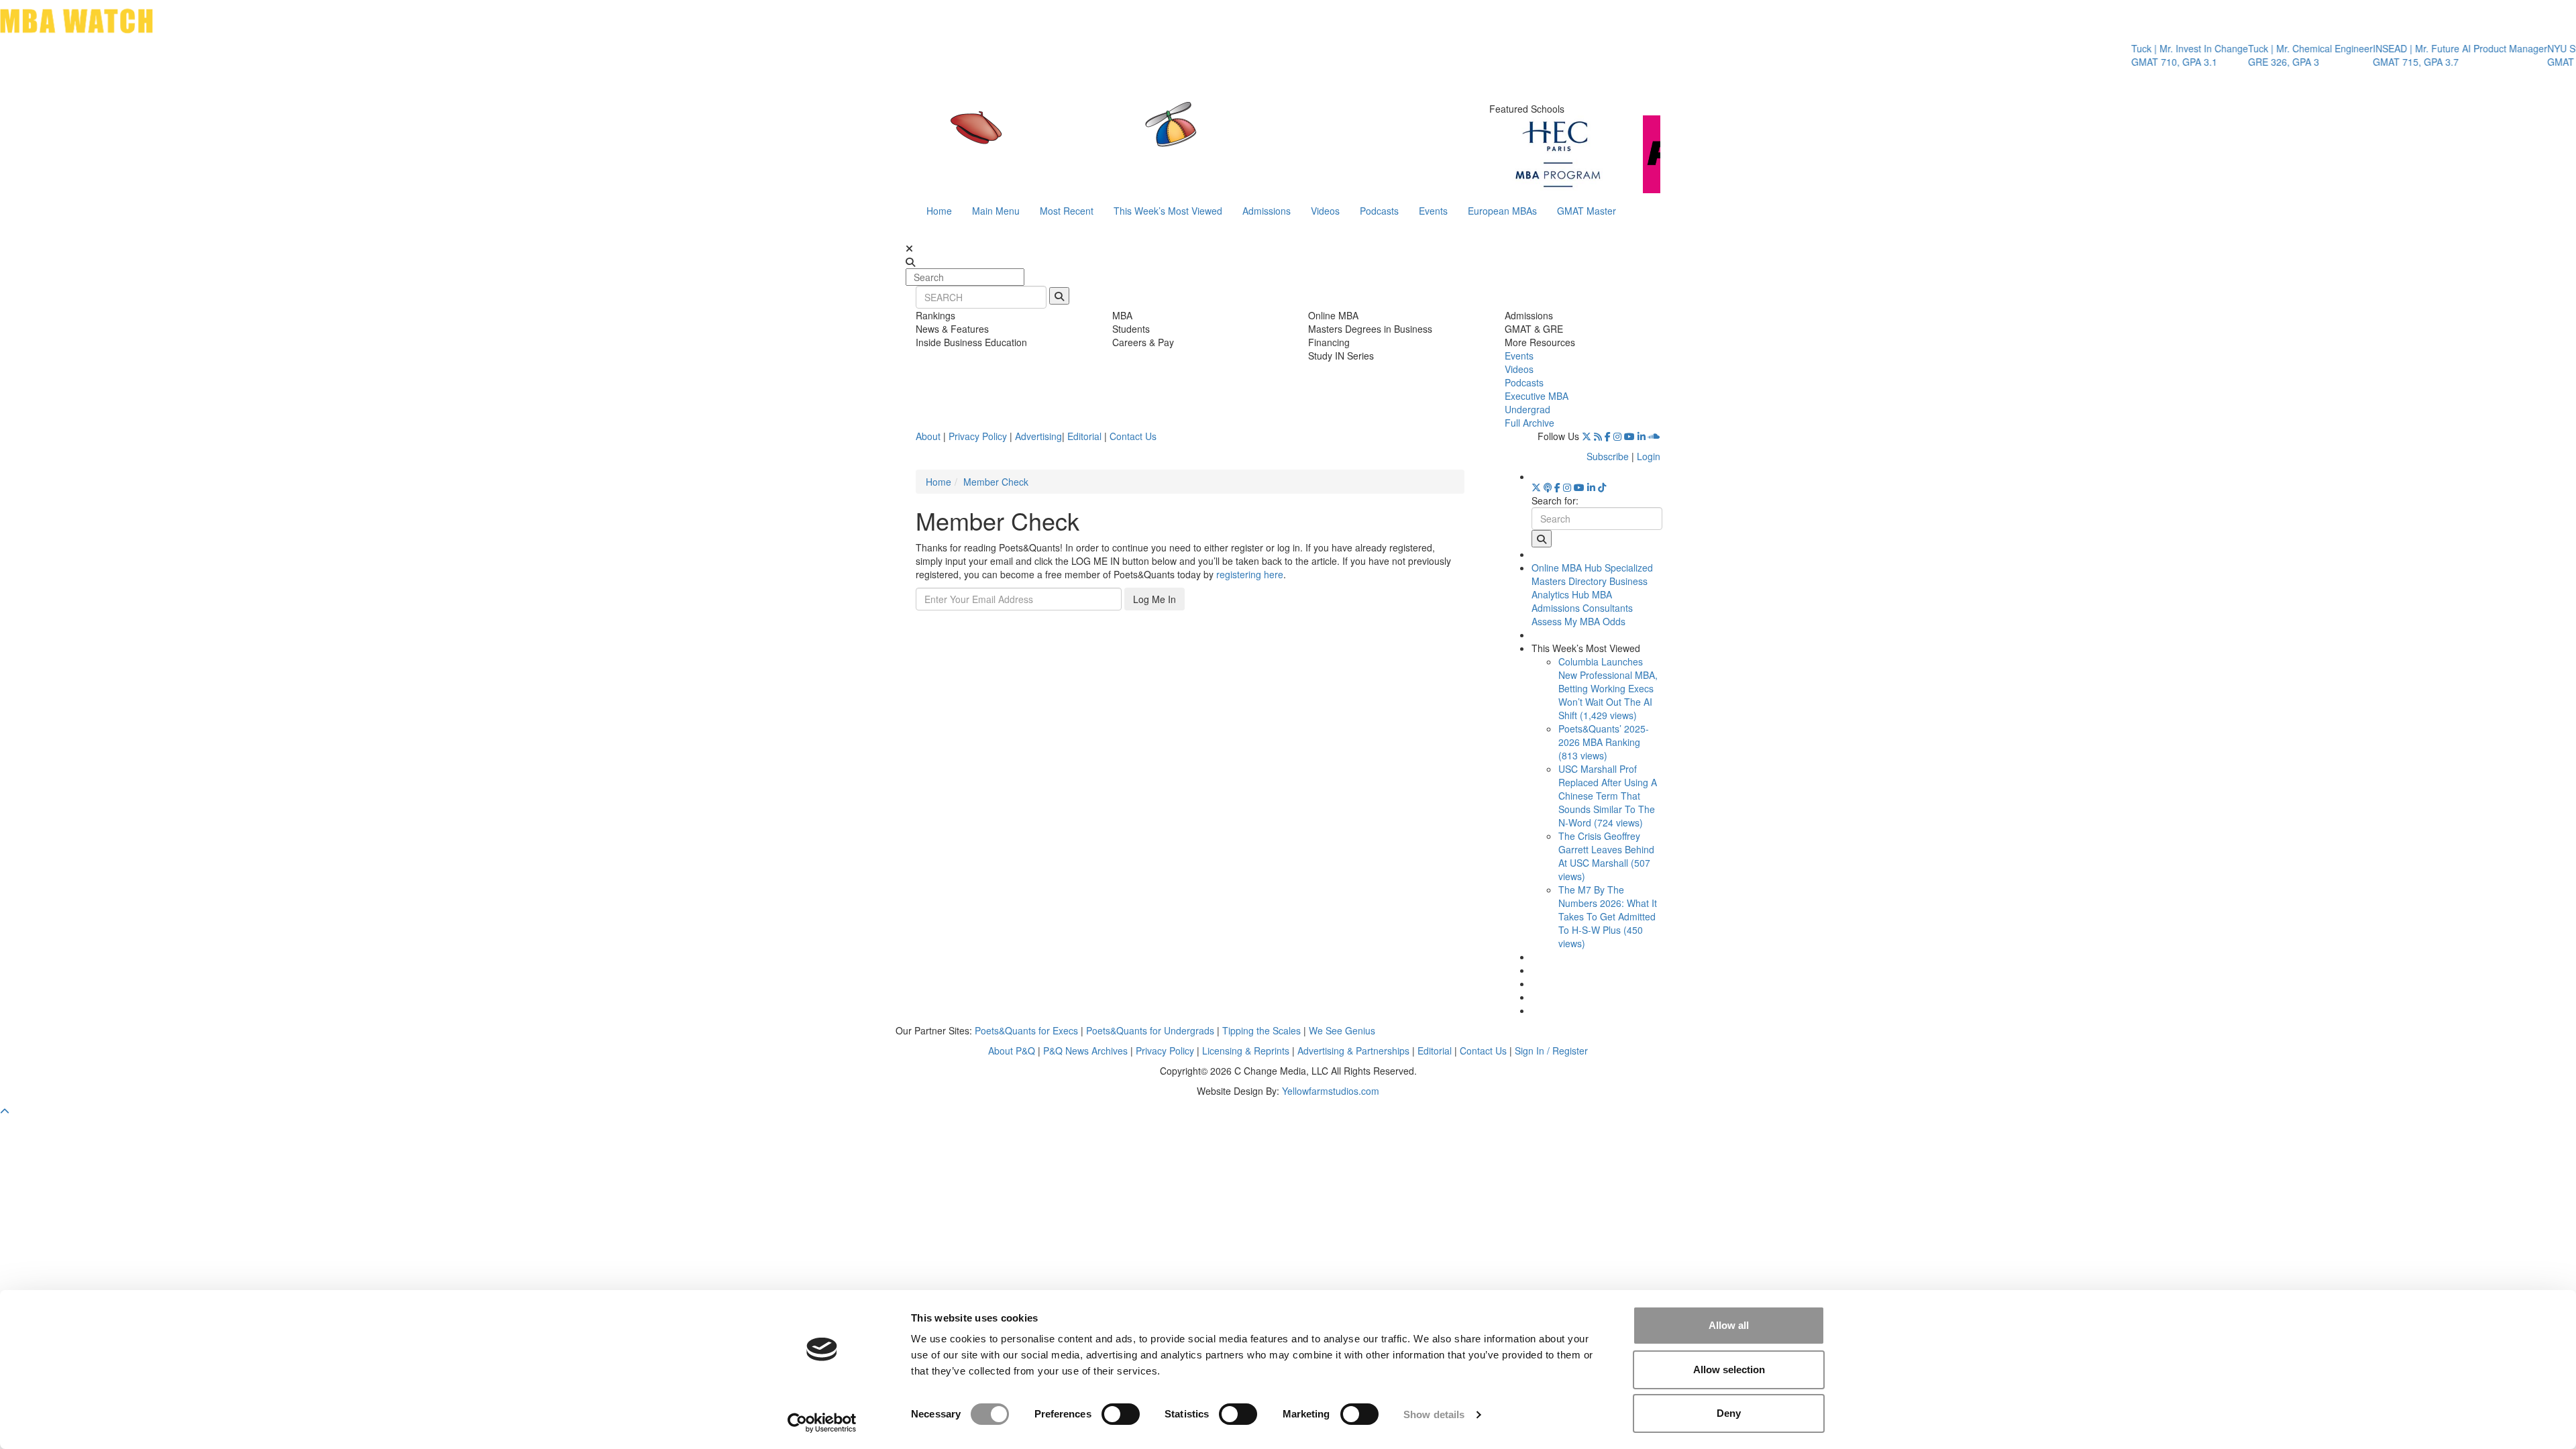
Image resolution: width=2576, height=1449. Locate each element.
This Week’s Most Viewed (1168, 211)
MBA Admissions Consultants (1582, 601)
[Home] (1150, 138)
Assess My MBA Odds (1578, 621)
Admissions (1267, 211)
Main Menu (996, 211)
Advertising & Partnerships (1353, 1051)
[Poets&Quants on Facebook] (1608, 436)
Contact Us (1133, 436)
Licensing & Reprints (1246, 1051)
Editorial (1084, 436)
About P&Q (1012, 1051)
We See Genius (1342, 1030)
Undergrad (1527, 409)
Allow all (1729, 1325)
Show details (1434, 1414)
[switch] (1121, 1414)
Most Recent (1067, 211)
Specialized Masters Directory (1592, 574)
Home (939, 211)
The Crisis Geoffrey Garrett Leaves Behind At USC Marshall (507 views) (1606, 856)
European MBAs (1502, 211)
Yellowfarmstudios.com (1331, 1091)
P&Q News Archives (1085, 1051)
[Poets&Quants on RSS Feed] (1598, 436)
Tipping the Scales (1262, 1030)
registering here (1250, 574)
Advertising (1038, 436)
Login (1649, 456)
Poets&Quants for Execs (1026, 1030)
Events (1433, 211)
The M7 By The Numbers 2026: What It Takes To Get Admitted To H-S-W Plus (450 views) (1608, 916)
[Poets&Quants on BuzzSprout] (1548, 487)
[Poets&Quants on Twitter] (1587, 436)
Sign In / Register (1551, 1051)
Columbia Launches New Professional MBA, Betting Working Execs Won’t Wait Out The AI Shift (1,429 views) (1608, 688)
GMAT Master (1587, 211)
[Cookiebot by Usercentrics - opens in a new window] (822, 1423)
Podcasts (1379, 211)
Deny (1729, 1413)
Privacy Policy (978, 436)
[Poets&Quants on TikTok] (1602, 487)
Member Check (996, 482)
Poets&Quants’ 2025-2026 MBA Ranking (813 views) (1604, 742)
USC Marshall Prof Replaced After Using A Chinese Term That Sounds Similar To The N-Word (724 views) (1608, 796)
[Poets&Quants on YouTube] (1629, 436)
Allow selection (1729, 1370)
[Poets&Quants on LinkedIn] (1642, 436)
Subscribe (1608, 456)
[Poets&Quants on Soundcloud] (1654, 436)
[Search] (1059, 296)
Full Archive (1529, 423)
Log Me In (1155, 599)
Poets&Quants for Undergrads (1150, 1030)
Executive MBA (1537, 396)
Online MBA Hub (1567, 568)
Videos (1325, 211)
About (928, 436)
